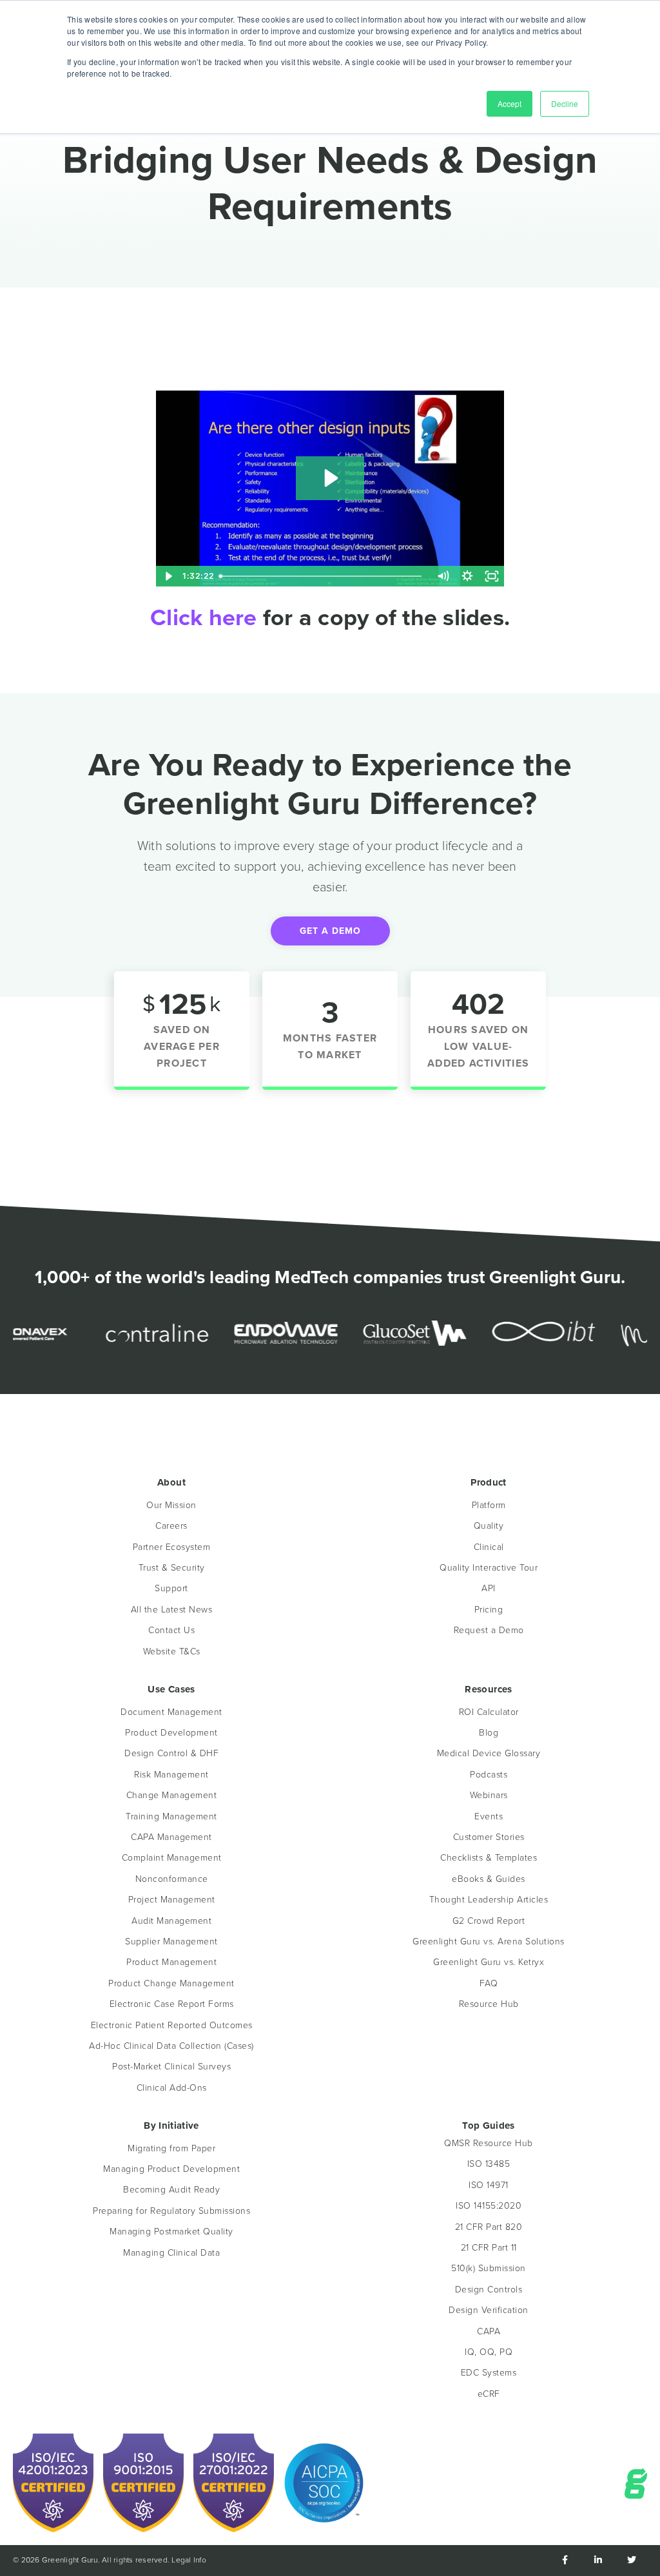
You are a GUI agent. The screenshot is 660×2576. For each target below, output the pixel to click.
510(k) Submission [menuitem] (489, 2268)
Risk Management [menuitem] (171, 1775)
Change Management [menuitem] (172, 1795)
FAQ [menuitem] (489, 1983)
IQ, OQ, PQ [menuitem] (489, 2352)
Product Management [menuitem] (171, 1962)
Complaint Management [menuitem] (172, 1858)
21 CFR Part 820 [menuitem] (489, 2227)
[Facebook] (565, 2561)
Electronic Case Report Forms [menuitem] (172, 2004)
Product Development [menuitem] (171, 1733)
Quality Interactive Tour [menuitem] (489, 1568)
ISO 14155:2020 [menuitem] (489, 2206)
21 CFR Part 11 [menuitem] (489, 2248)
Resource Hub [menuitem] (489, 2004)
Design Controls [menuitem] (489, 2290)
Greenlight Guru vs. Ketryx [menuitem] (489, 1962)
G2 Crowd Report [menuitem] (489, 1921)
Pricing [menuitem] (489, 1610)
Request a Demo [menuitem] (489, 1630)
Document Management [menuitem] (171, 1712)
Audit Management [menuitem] (171, 1921)
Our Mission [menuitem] (171, 1505)
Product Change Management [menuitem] (171, 1983)
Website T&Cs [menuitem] (172, 1651)
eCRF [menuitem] (489, 2394)
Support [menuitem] (171, 1588)
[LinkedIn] (598, 2561)
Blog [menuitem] (489, 1733)
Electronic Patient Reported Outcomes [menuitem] (172, 2025)
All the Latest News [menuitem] (172, 1610)
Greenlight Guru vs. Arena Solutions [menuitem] (489, 1942)
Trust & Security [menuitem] (172, 1568)
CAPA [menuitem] (489, 2331)
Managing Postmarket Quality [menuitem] (171, 2232)
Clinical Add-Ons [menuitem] (172, 2088)
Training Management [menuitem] (171, 1816)
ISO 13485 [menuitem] (489, 2164)
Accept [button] (510, 103)
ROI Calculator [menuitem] (489, 1712)
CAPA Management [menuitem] (171, 1837)
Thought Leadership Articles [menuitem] (489, 1900)
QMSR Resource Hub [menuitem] (489, 2143)
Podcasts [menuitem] (489, 1775)
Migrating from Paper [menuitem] (171, 2148)
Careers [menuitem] (171, 1526)
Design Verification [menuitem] (489, 2310)
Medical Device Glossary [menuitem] (489, 1753)
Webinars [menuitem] (489, 1795)
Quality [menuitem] (489, 1526)
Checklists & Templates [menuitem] (489, 1858)
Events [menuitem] (489, 1816)
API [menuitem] (489, 1588)
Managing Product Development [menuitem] (171, 2169)
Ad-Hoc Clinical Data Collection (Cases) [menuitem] (171, 2046)
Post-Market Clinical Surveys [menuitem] (171, 2067)
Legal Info (189, 2560)
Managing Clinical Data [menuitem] (171, 2253)
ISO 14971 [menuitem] (489, 2185)
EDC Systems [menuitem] (489, 2373)
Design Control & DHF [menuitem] (171, 1753)
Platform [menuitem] (489, 1505)
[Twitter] (632, 2561)
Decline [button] (565, 103)
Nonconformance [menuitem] (172, 1879)
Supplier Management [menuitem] (171, 1942)
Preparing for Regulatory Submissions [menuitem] (171, 2211)
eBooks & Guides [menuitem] (489, 1879)
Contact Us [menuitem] (171, 1630)
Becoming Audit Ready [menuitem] (171, 2190)
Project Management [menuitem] (172, 1900)
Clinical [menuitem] (489, 1547)
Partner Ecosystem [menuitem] (172, 1547)
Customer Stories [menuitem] (489, 1837)
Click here (204, 617)
